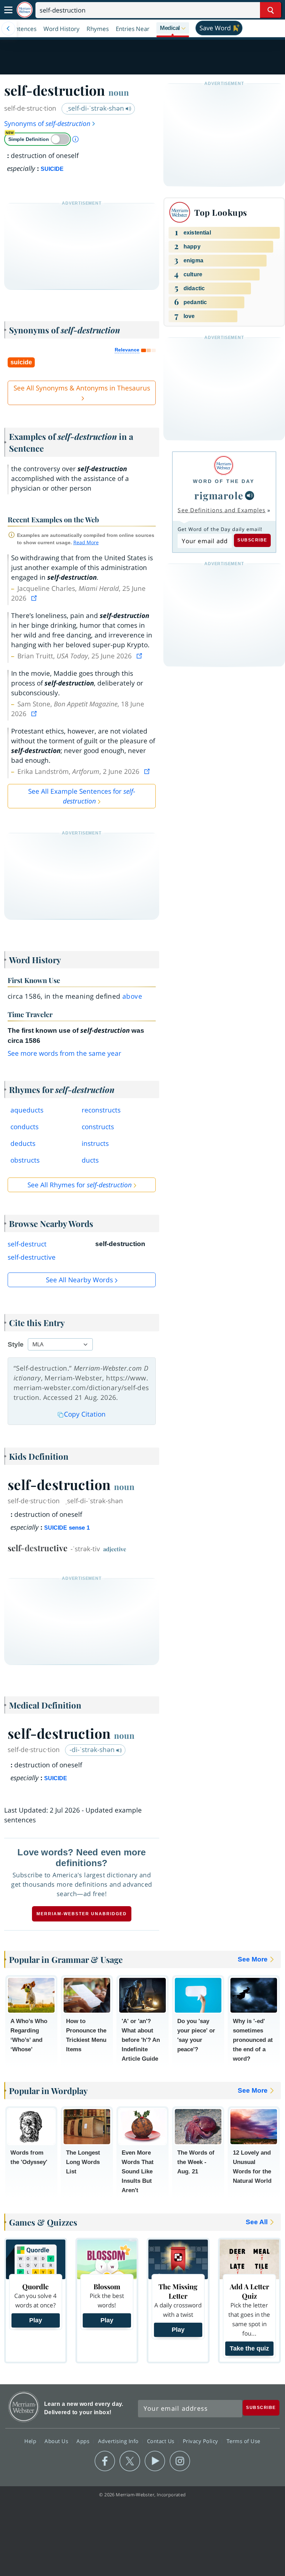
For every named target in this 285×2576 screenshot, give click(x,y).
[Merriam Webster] (224, 465)
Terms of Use (243, 2441)
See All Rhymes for (80, 1185)
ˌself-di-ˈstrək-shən (96, 108)
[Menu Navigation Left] (8, 29)
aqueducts (27, 1110)
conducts (25, 1127)
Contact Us (162, 2441)
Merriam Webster (24, 2407)
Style (16, 1344)
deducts (23, 1143)
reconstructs (101, 1110)
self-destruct (27, 1244)
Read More (86, 542)
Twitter (130, 2461)
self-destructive (32, 1257)
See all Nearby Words (79, 1280)
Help (31, 2441)
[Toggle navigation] (8, 10)
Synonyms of (47, 124)
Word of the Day (224, 481)
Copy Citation (85, 1414)
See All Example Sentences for (82, 796)
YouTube (155, 2461)
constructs (98, 1127)
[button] (173, 29)
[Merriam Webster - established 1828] (25, 10)
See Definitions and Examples (222, 510)
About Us (57, 2441)
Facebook (105, 2461)
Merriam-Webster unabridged (82, 1914)
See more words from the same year (64, 1053)
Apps (84, 2441)
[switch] (38, 139)
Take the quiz (249, 2348)
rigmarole (219, 495)
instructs (95, 1143)
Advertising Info (119, 2441)
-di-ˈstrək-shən (93, 1750)
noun (119, 92)
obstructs (25, 1160)
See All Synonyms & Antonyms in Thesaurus (82, 388)
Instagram (180, 2461)
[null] (250, 496)
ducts (90, 1160)
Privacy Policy (201, 2441)
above (132, 996)
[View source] (35, 598)
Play (36, 2320)
